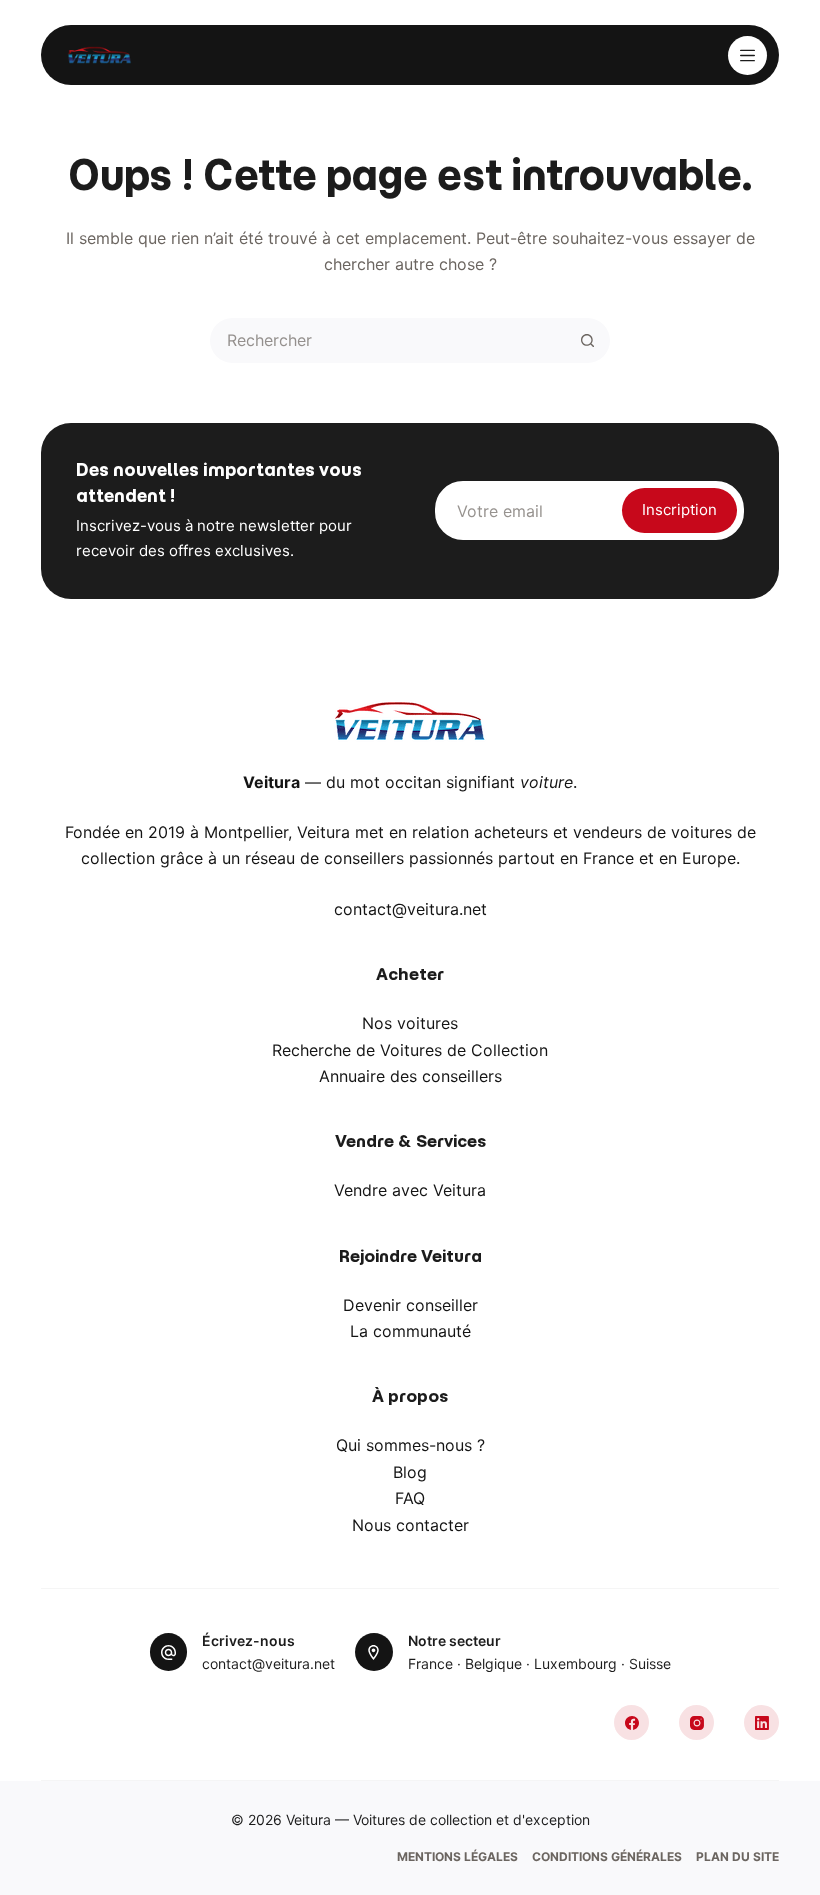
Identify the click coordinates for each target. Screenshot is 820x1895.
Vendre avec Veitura (410, 1190)
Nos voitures (410, 1023)
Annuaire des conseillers (410, 1076)
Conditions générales (607, 1856)
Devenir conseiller (410, 1305)
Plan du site (737, 1856)
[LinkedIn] (761, 1722)
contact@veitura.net (410, 909)
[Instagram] (696, 1722)
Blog (410, 1472)
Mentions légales (457, 1856)
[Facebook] (631, 1722)
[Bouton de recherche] (587, 340)
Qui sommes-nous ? (410, 1445)
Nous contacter (410, 1525)
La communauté (410, 1331)
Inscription (679, 509)
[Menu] (747, 55)
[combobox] (389, 340)
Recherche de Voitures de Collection (410, 1050)
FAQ (410, 1498)
